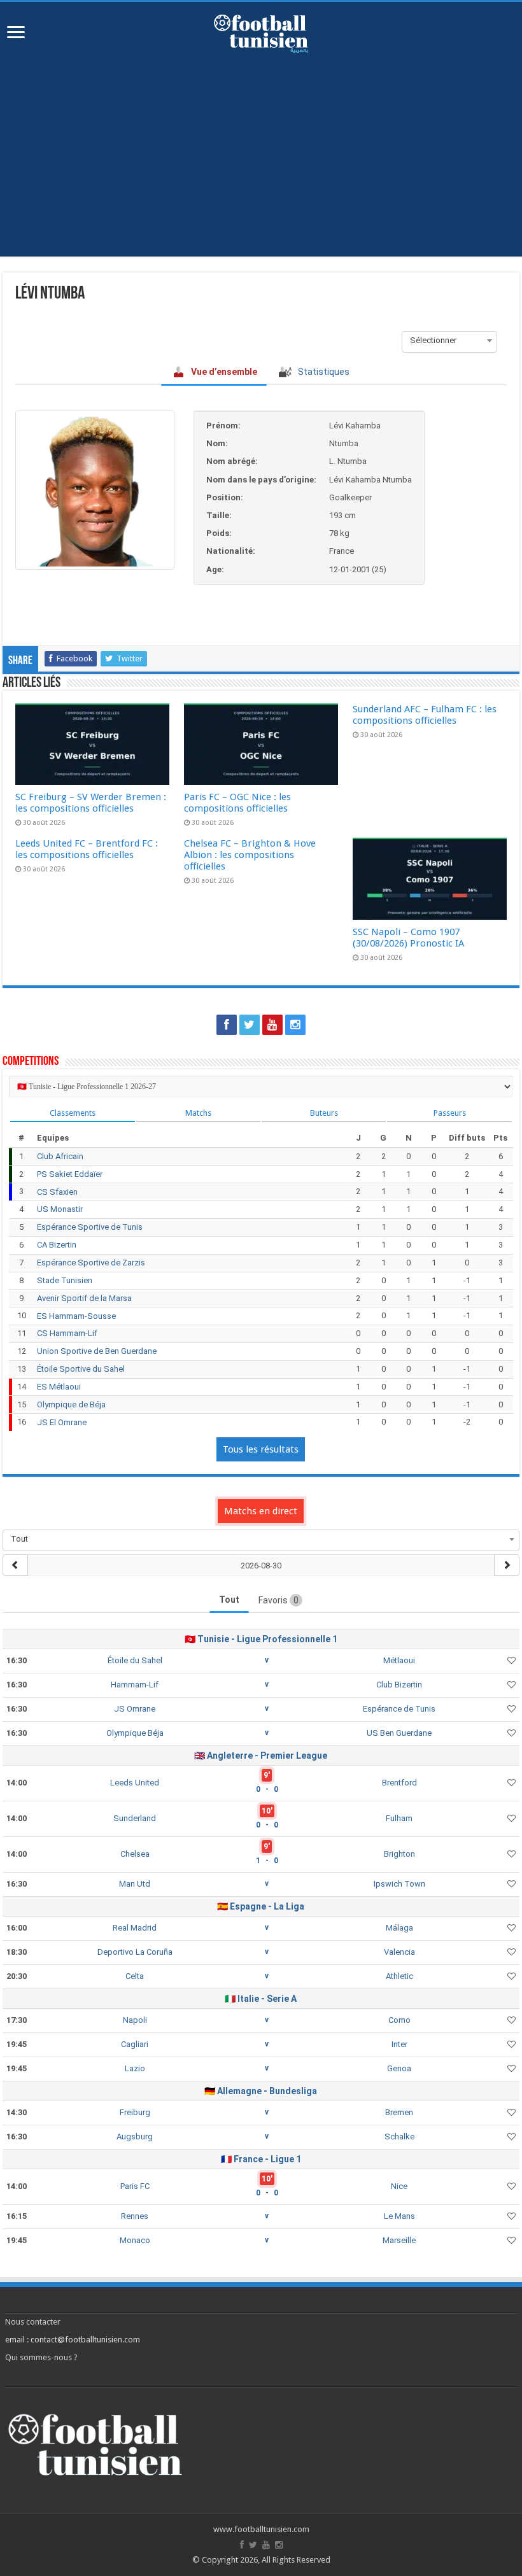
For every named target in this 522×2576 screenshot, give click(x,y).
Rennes (135, 2216)
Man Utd (135, 1884)
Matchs (198, 1113)
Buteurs (324, 1113)
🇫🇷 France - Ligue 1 (261, 2159)
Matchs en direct (261, 1511)
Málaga (399, 1928)
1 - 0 (267, 1861)
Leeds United (135, 1783)
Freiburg (135, 2112)
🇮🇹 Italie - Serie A (261, 1999)
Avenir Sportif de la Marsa (84, 1298)
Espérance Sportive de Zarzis (91, 1263)
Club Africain (60, 1156)
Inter (399, 2044)
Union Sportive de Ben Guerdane (97, 1351)
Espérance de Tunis (399, 1709)
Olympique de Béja (71, 1404)
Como (399, 2020)
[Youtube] (272, 1025)
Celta (135, 1976)
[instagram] (295, 1025)
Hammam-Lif (135, 1685)
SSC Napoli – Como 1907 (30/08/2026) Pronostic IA (408, 938)
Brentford (399, 1783)
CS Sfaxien (57, 1192)
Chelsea (135, 1854)
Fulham (399, 1818)
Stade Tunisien (65, 1280)
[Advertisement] (261, 148)
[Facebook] (227, 1025)
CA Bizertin (57, 1245)
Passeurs (450, 1113)
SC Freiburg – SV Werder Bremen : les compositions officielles (91, 803)
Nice (399, 2186)
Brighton (399, 1854)
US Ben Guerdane (399, 1733)
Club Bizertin (399, 1685)
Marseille (399, 2240)
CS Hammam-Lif (67, 1333)
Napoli (135, 2020)
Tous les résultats (261, 1449)
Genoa (399, 2068)
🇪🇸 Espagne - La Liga (261, 1906)
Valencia (399, 1952)
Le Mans (399, 2216)
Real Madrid (135, 1928)
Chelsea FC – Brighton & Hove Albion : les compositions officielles (250, 855)
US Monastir (60, 1209)
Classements (73, 1113)
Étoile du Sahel (135, 1660)
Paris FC (135, 2186)
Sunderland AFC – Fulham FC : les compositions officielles (425, 715)
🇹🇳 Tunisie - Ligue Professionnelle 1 (261, 1639)
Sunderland (135, 1818)
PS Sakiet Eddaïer (70, 1174)
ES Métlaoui (59, 1387)
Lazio (135, 2068)
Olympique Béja (135, 1733)
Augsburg (135, 2136)
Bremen (399, 2112)
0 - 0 (267, 1789)
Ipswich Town (399, 1884)
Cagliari (135, 2044)
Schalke (399, 2136)
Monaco (135, 2240)
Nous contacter (33, 2322)
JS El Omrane (62, 1422)
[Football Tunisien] (261, 31)
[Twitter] (250, 1025)
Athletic (399, 1976)
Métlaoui (399, 1660)
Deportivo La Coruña (135, 1952)
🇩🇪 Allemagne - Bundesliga (261, 2091)
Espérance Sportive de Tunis (90, 1227)
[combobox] (449, 341)
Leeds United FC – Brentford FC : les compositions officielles (87, 849)
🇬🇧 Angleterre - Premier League (261, 1756)
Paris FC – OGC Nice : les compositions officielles (237, 803)
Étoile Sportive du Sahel (81, 1369)
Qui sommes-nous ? (41, 2357)
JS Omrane (135, 1709)
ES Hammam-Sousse (76, 1316)
